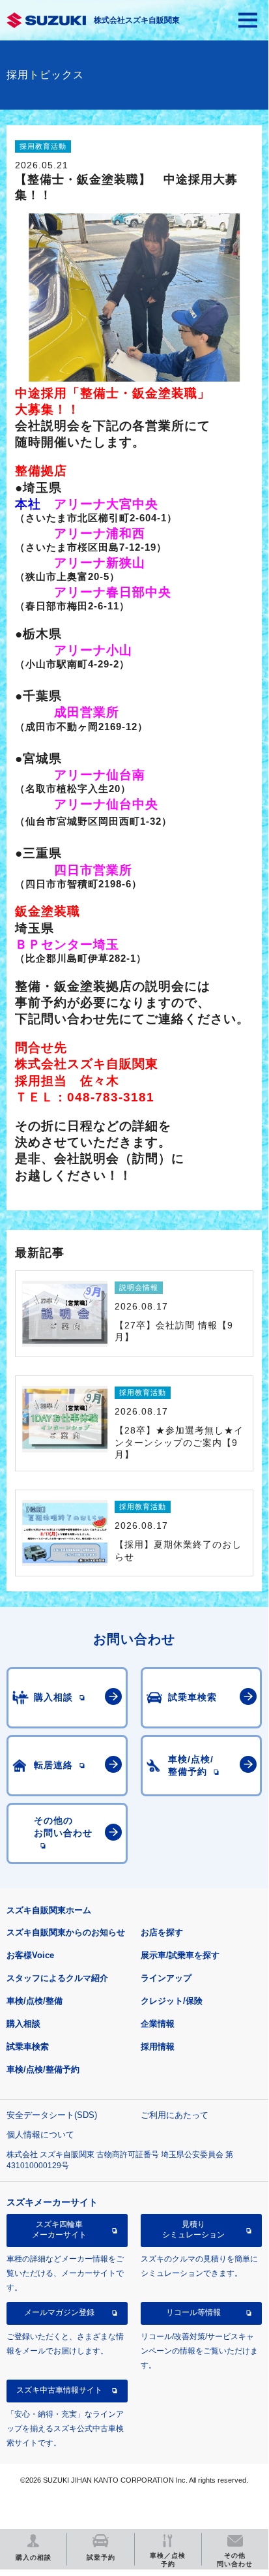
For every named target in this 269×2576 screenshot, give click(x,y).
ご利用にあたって (175, 2115)
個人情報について (40, 2135)
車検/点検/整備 (35, 2001)
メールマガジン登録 (59, 2312)
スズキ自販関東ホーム (49, 1910)
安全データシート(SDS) (52, 2115)
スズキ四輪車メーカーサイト (59, 2230)
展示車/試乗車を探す (180, 1955)
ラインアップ (166, 1978)
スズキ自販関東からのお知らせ (66, 1932)
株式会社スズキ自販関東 (137, 20)
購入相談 (23, 2024)
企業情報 (158, 2024)
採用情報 (158, 2047)
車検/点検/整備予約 (43, 2069)
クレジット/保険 (172, 2001)
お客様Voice (30, 1955)
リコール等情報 (193, 2312)
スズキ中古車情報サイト (59, 2390)
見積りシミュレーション (193, 2230)
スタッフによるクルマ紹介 (57, 1978)
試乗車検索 (28, 2047)
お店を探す (162, 1932)
